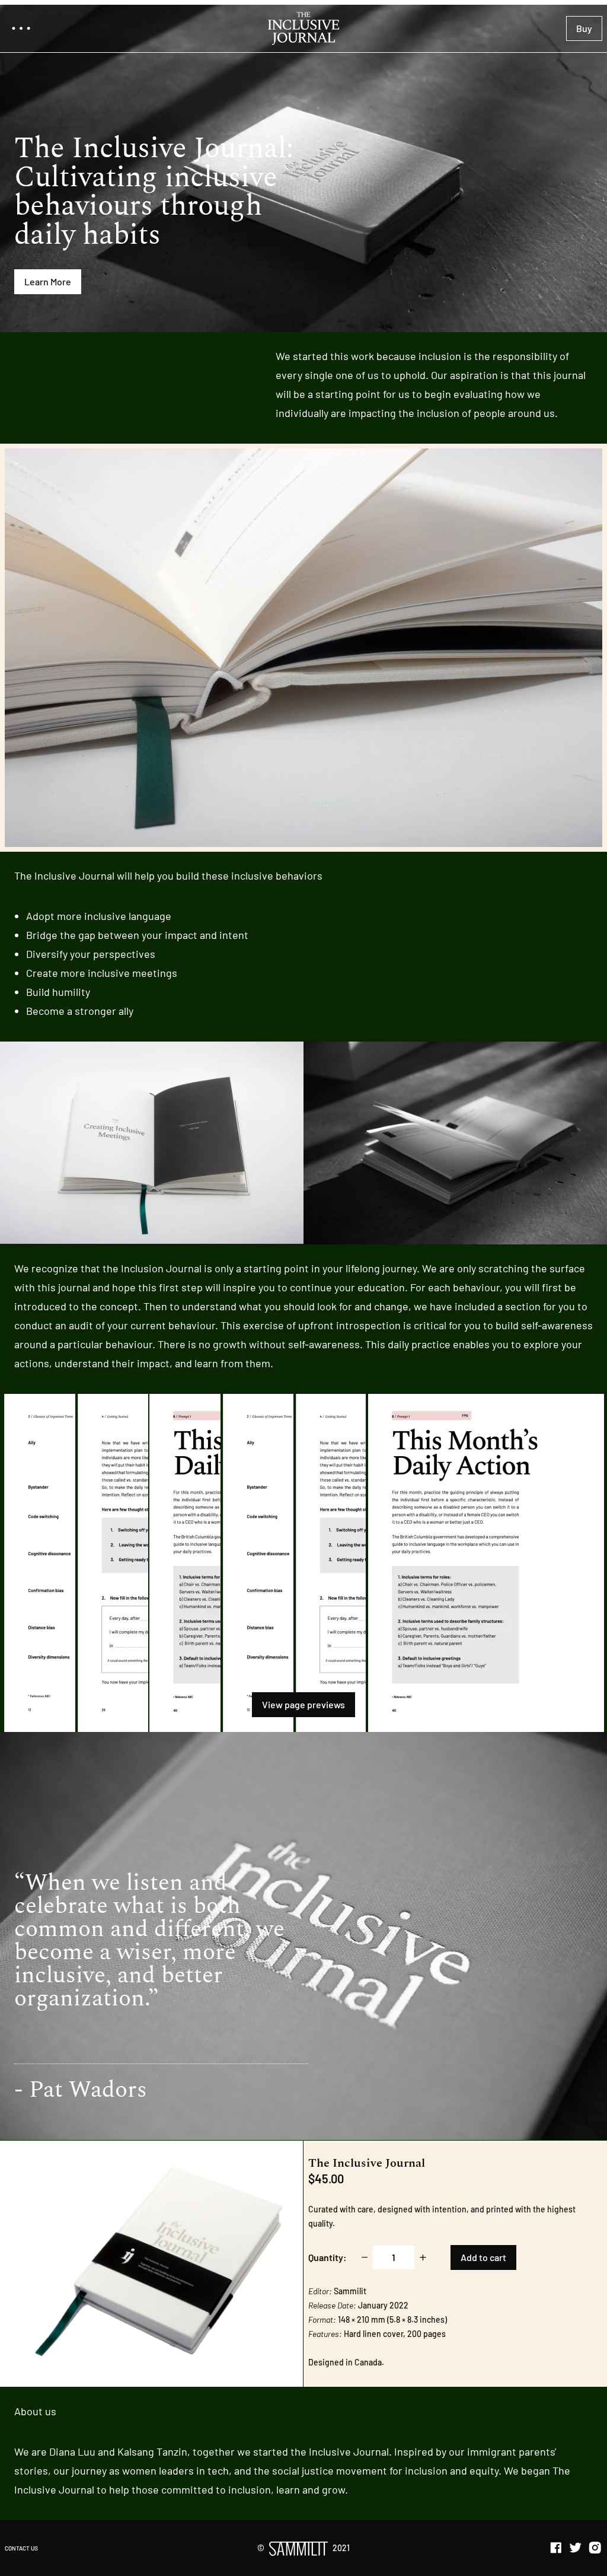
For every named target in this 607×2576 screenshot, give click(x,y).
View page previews (303, 1704)
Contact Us (21, 2548)
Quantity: (328, 2257)
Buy (584, 28)
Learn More (48, 281)
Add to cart (483, 2257)
